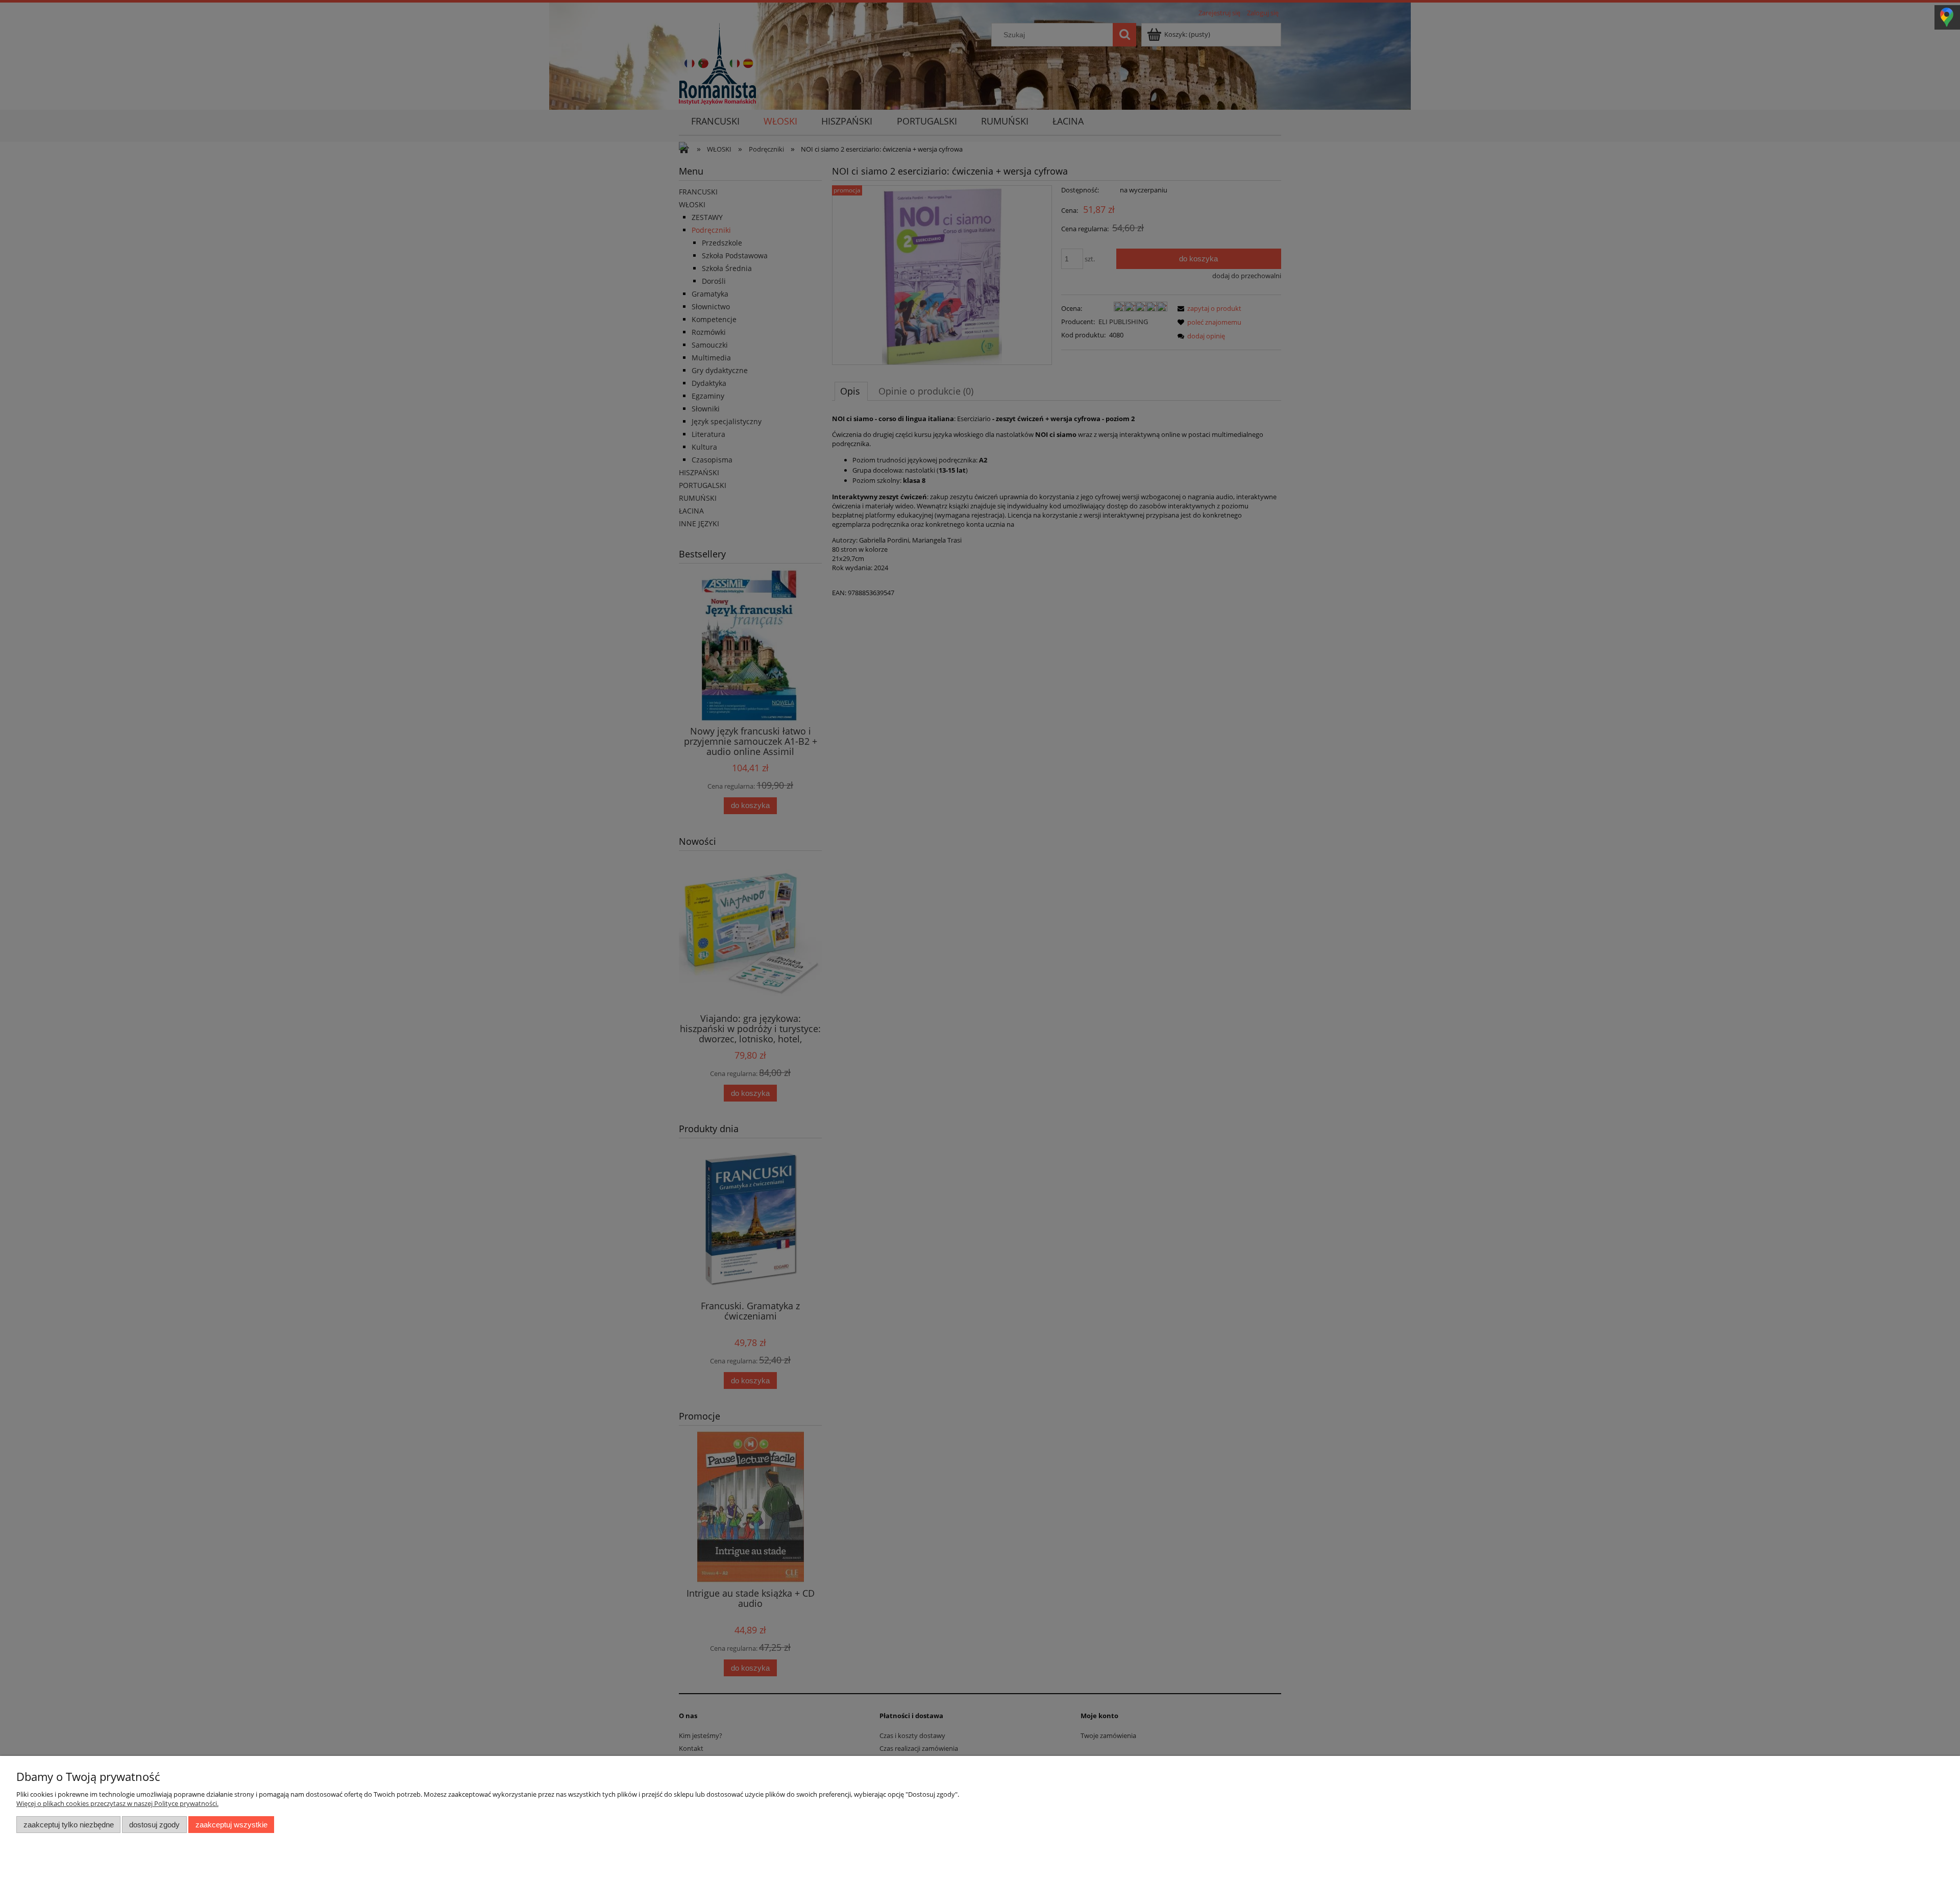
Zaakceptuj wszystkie (231, 1825)
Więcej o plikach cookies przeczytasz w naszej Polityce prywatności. (117, 1803)
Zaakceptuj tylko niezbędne (69, 1825)
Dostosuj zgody (154, 1825)
